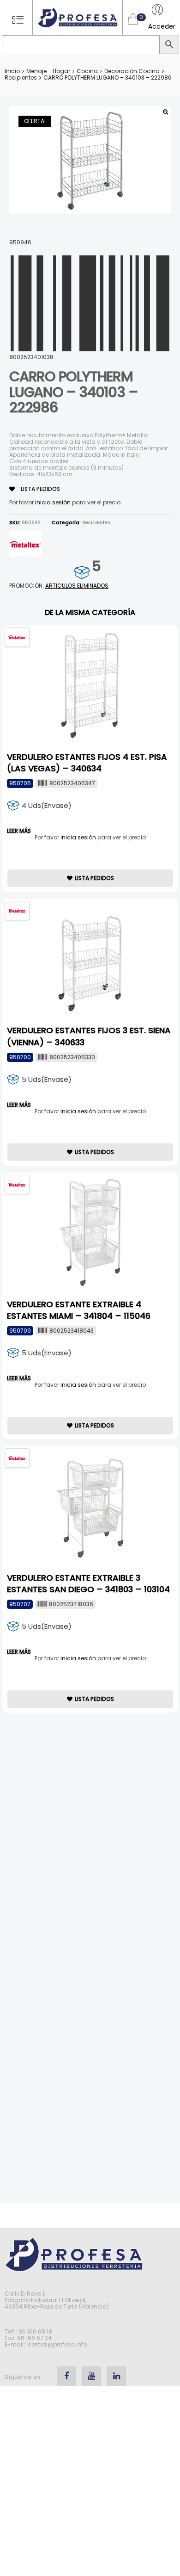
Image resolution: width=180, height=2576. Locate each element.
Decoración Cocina (132, 71)
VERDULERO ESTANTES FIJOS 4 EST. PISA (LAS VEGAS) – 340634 (87, 763)
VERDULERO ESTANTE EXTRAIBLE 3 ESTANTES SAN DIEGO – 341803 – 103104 (88, 1583)
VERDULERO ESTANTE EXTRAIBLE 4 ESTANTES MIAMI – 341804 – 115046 (79, 1310)
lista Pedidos (40, 489)
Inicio (12, 71)
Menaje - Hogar (48, 71)
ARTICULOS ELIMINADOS (77, 586)
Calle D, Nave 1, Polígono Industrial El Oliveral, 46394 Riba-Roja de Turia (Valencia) (57, 2300)
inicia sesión (53, 502)
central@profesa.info (57, 2344)
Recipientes (21, 78)
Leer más (19, 831)
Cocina (87, 71)
